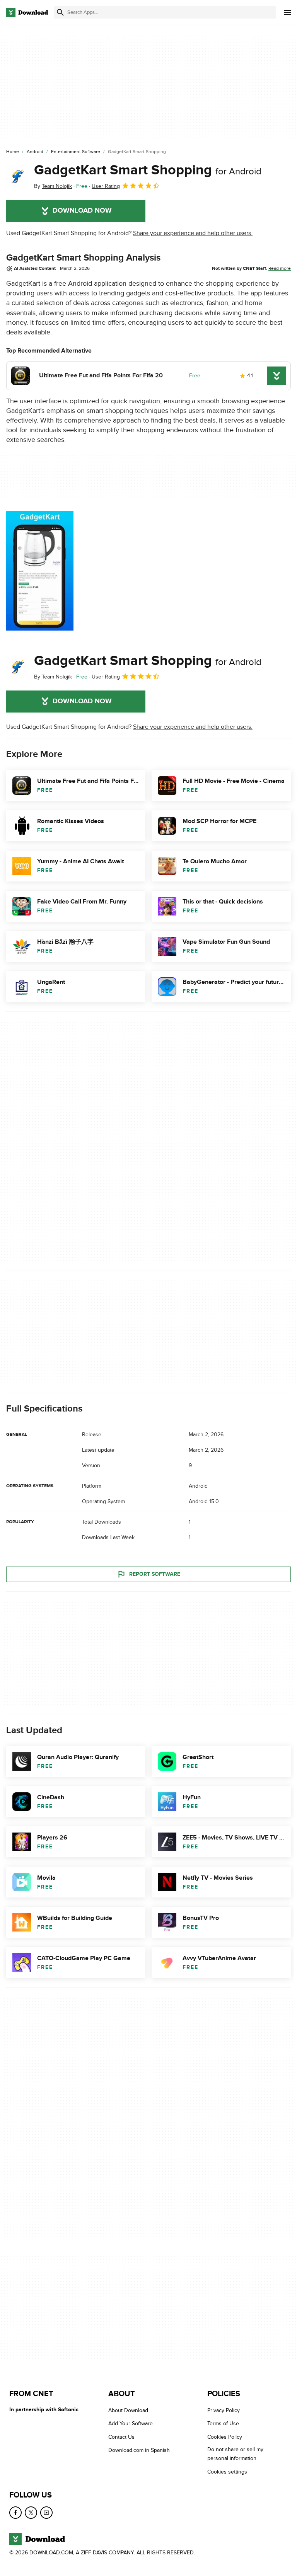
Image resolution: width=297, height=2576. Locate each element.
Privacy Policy (224, 2410)
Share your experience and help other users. (193, 233)
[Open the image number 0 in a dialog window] (40, 571)
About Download (128, 2410)
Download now (82, 211)
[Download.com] (27, 12)
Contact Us (121, 2437)
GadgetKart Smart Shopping (148, 170)
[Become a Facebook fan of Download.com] (15, 2513)
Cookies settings (227, 2472)
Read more (280, 268)
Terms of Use (223, 2424)
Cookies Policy (225, 2437)
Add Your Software (131, 2424)
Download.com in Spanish (139, 2450)
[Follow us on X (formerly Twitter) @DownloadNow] (31, 2513)
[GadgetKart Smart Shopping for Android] (17, 176)
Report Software (155, 1574)
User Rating (106, 186)
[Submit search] (60, 12)
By (53, 186)
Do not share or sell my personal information (235, 2454)
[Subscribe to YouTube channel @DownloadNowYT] (46, 2513)
